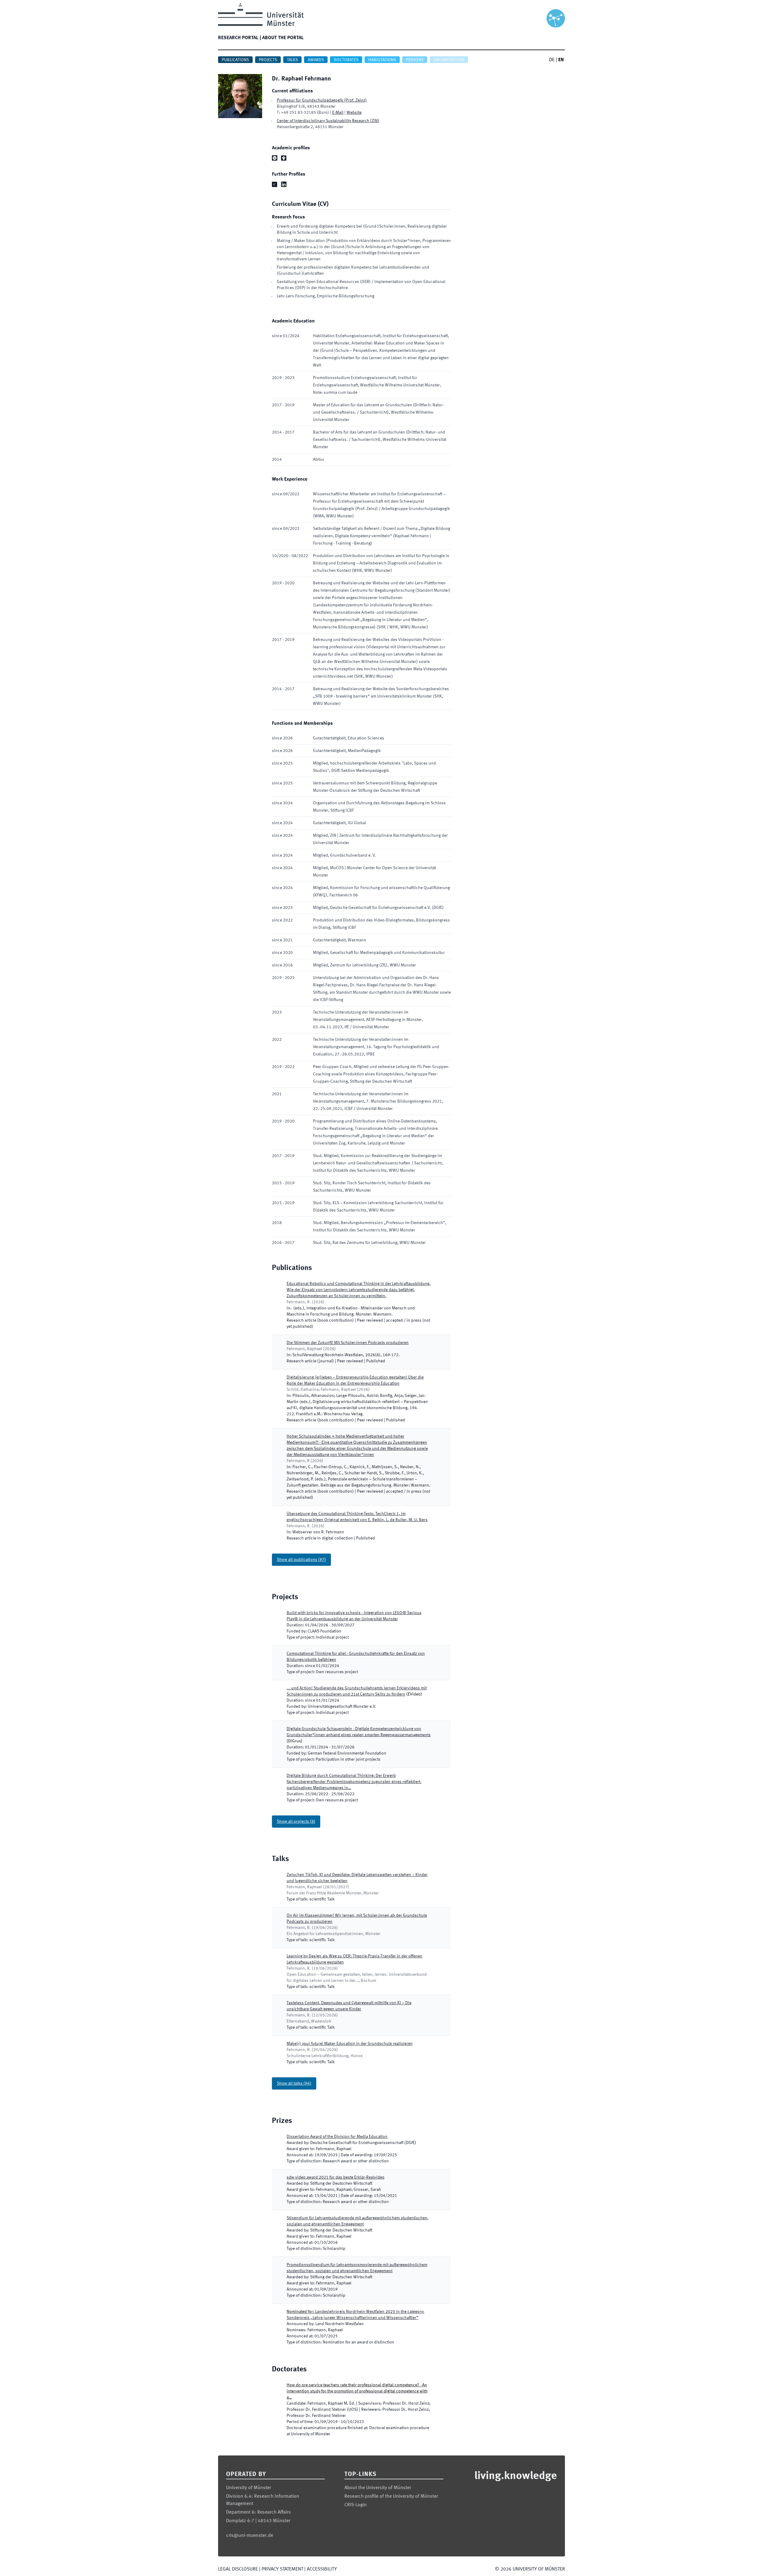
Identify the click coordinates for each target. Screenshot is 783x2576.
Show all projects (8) (296, 1822)
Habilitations (382, 60)
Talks (292, 60)
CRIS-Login (356, 2505)
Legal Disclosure (238, 2569)
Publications (235, 60)
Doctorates (346, 60)
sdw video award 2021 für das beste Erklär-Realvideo (336, 2177)
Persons (415, 60)
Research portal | (239, 38)
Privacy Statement (282, 2569)
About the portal (283, 38)
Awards (316, 60)
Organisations (449, 60)
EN (561, 60)
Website (354, 113)
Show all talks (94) (294, 2083)
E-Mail (338, 113)
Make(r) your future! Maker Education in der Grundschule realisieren (350, 2044)
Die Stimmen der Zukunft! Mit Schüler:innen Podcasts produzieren (348, 1343)
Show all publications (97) (301, 1560)
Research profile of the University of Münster (391, 2496)
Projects (268, 60)
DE (552, 60)
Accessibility (322, 2569)
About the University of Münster (378, 2488)
